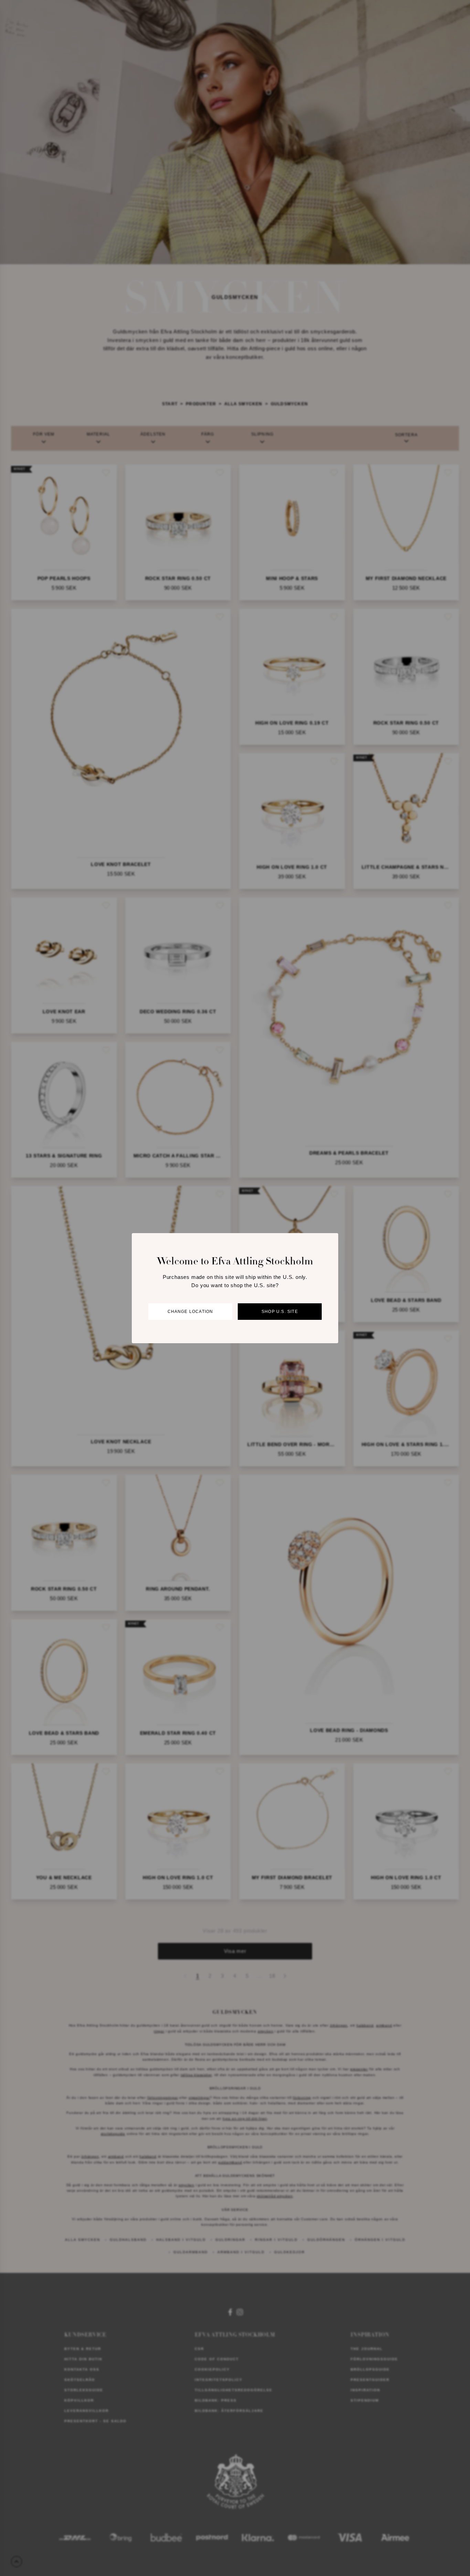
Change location (190, 1312)
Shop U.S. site (280, 1312)
